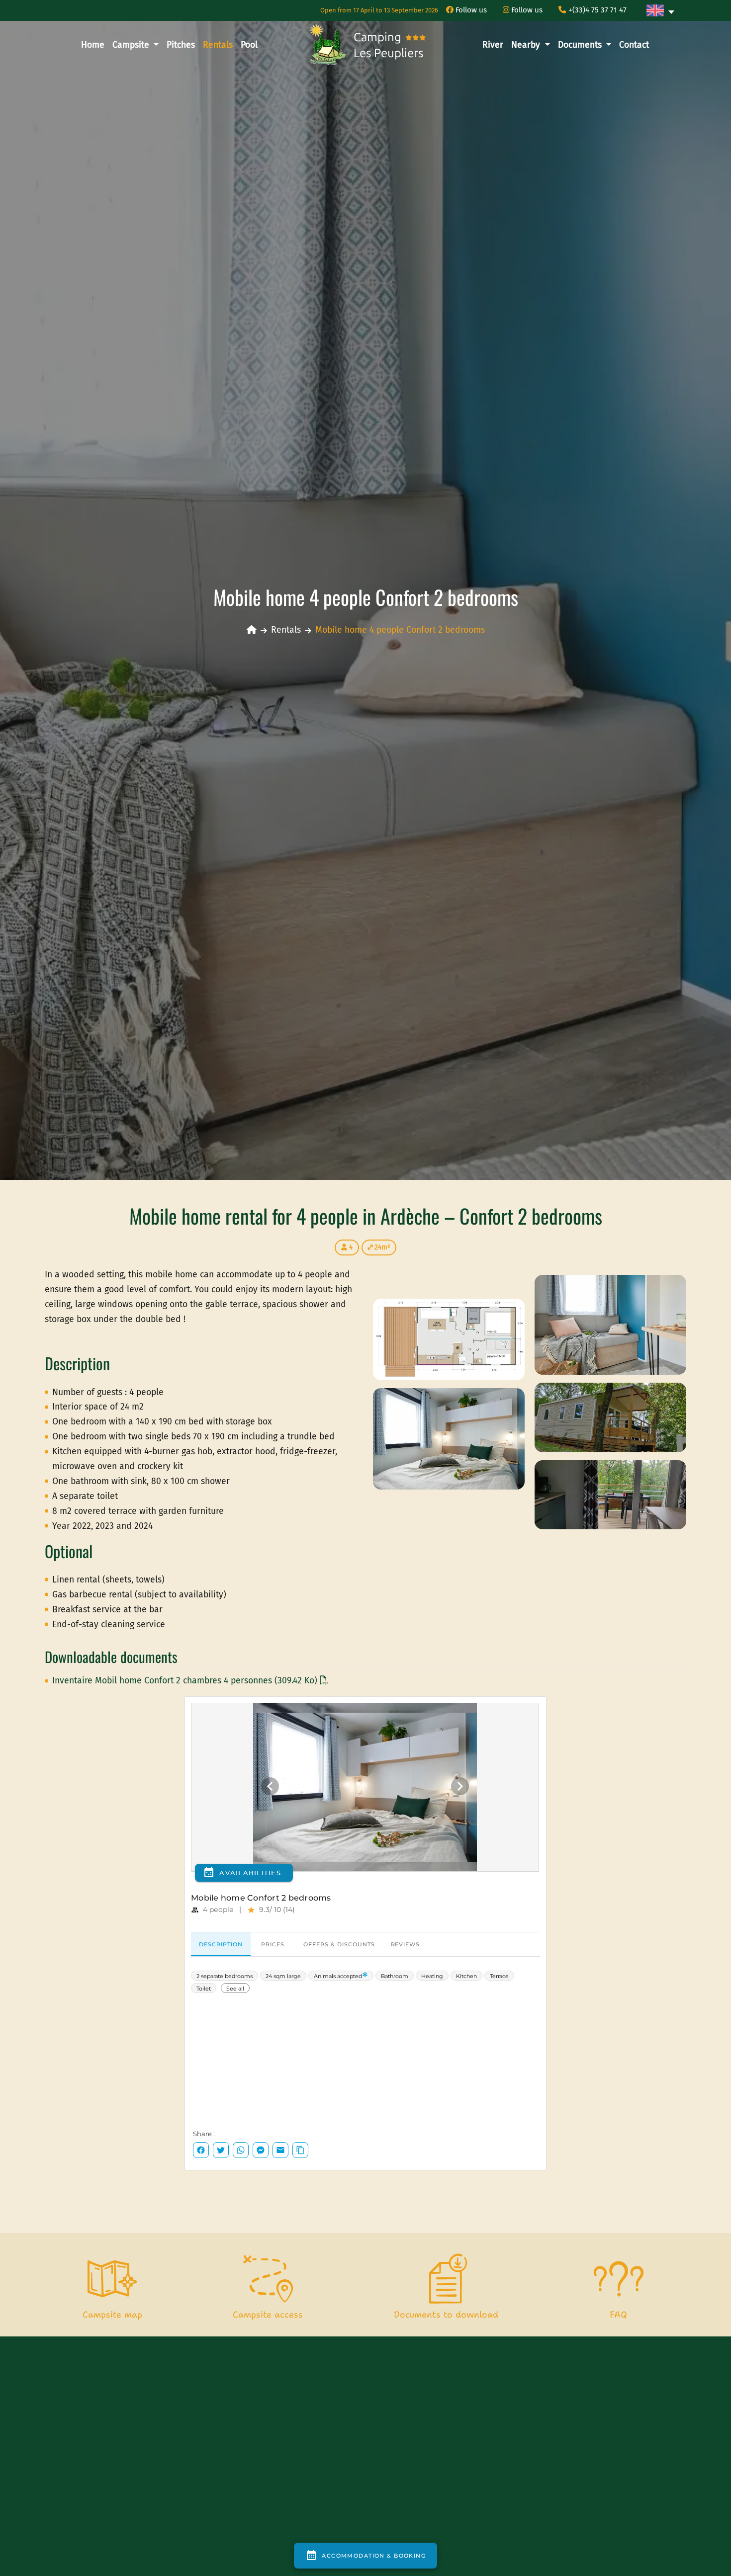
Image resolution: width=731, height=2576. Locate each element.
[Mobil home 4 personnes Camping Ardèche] (610, 1494)
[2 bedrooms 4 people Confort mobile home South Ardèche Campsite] (449, 1439)
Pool (249, 45)
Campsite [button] (132, 45)
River (493, 45)
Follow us (470, 10)
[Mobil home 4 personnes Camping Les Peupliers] (610, 1417)
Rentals (218, 45)
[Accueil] (252, 630)
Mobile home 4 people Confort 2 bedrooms (400, 630)
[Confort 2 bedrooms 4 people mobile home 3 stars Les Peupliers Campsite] (610, 1324)
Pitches (181, 45)
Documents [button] (581, 45)
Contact (634, 45)
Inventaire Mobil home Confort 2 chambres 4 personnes (185, 1681)
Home (93, 45)
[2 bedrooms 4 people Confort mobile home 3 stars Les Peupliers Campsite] (449, 1339)
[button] (660, 10)
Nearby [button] (527, 45)
